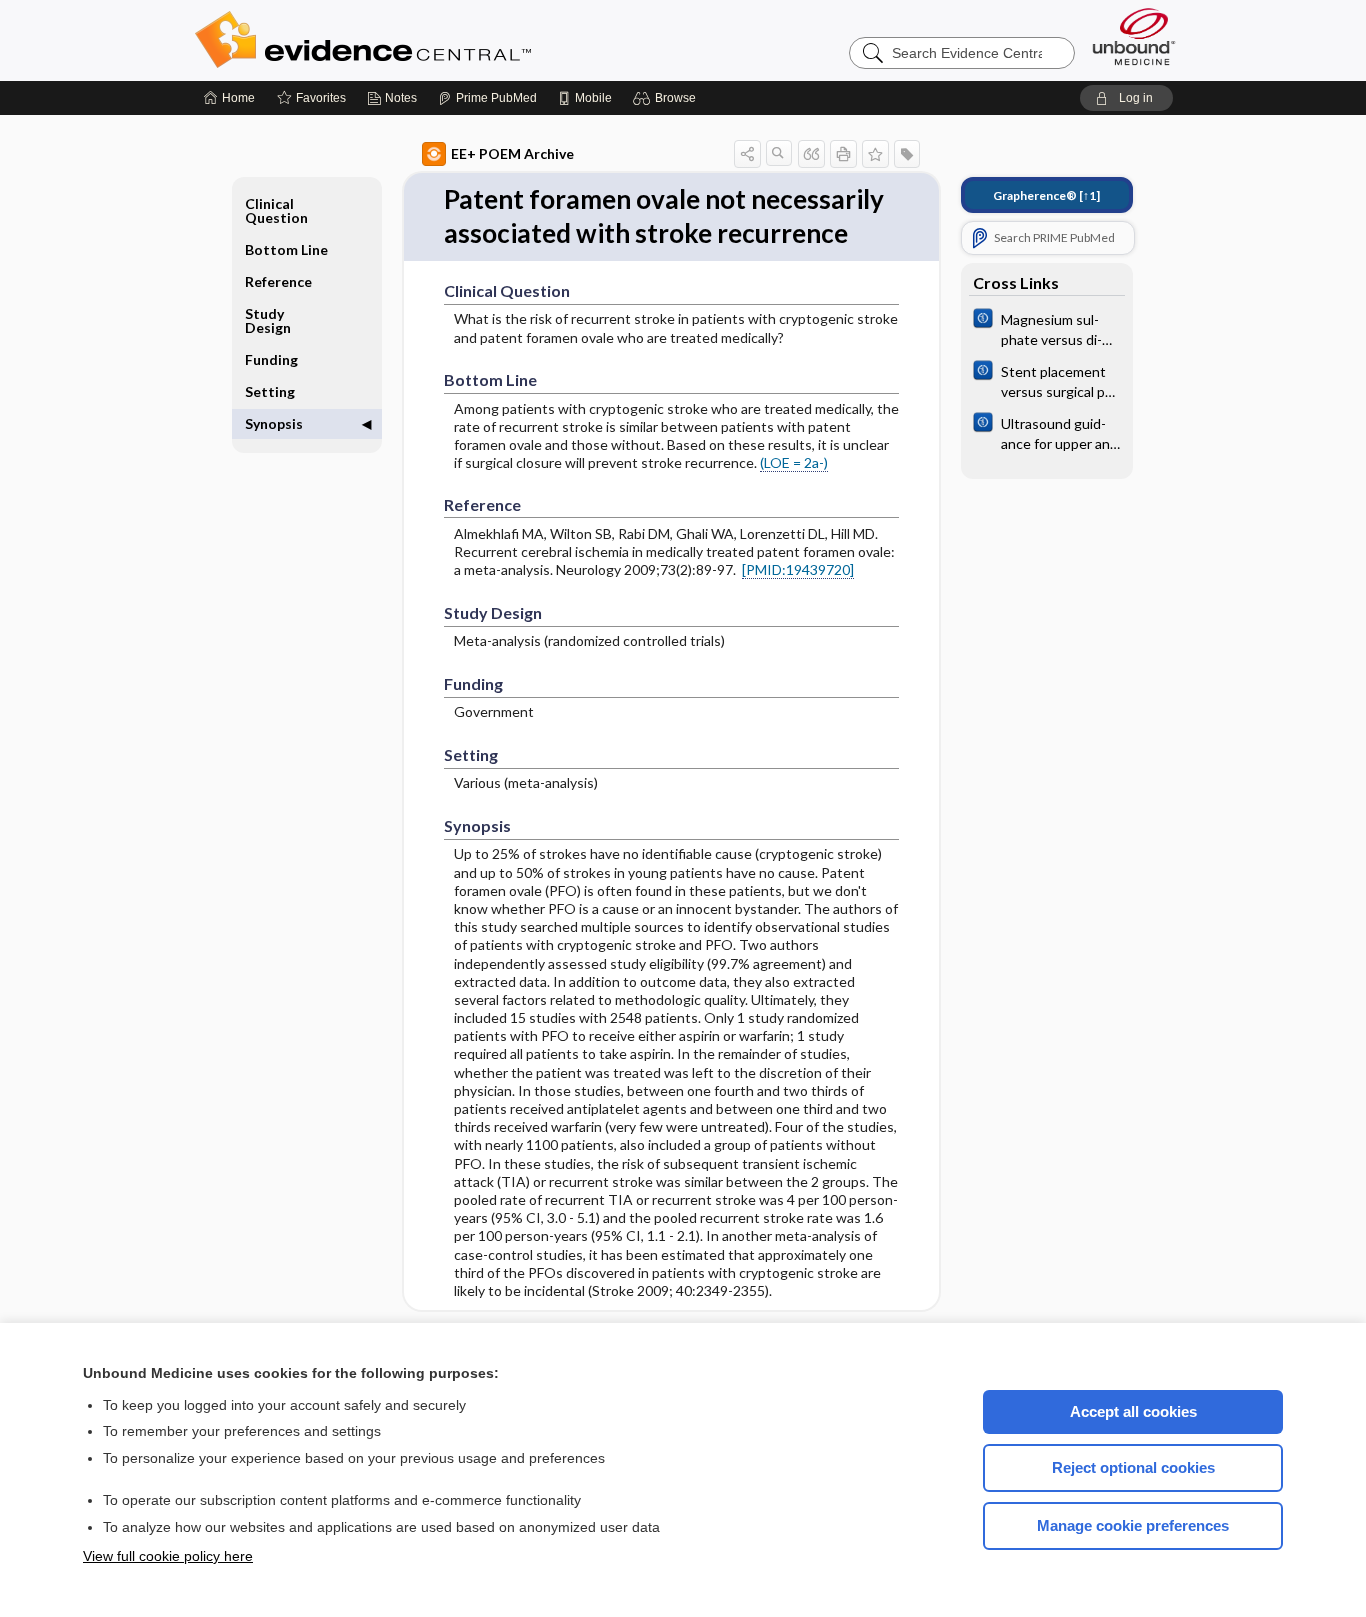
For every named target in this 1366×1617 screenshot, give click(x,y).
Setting (270, 391)
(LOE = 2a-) (794, 462)
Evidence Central (443, 40)
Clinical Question (276, 210)
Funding (271, 359)
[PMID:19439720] (798, 569)
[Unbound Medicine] (1134, 36)
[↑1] (1046, 195)
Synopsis (274, 423)
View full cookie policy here (168, 1556)
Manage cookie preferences (1133, 1525)
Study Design (268, 320)
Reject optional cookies (1133, 1467)
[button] (667, 98)
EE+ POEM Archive (512, 153)
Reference (278, 281)
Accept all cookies (1133, 1411)
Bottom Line (286, 249)
